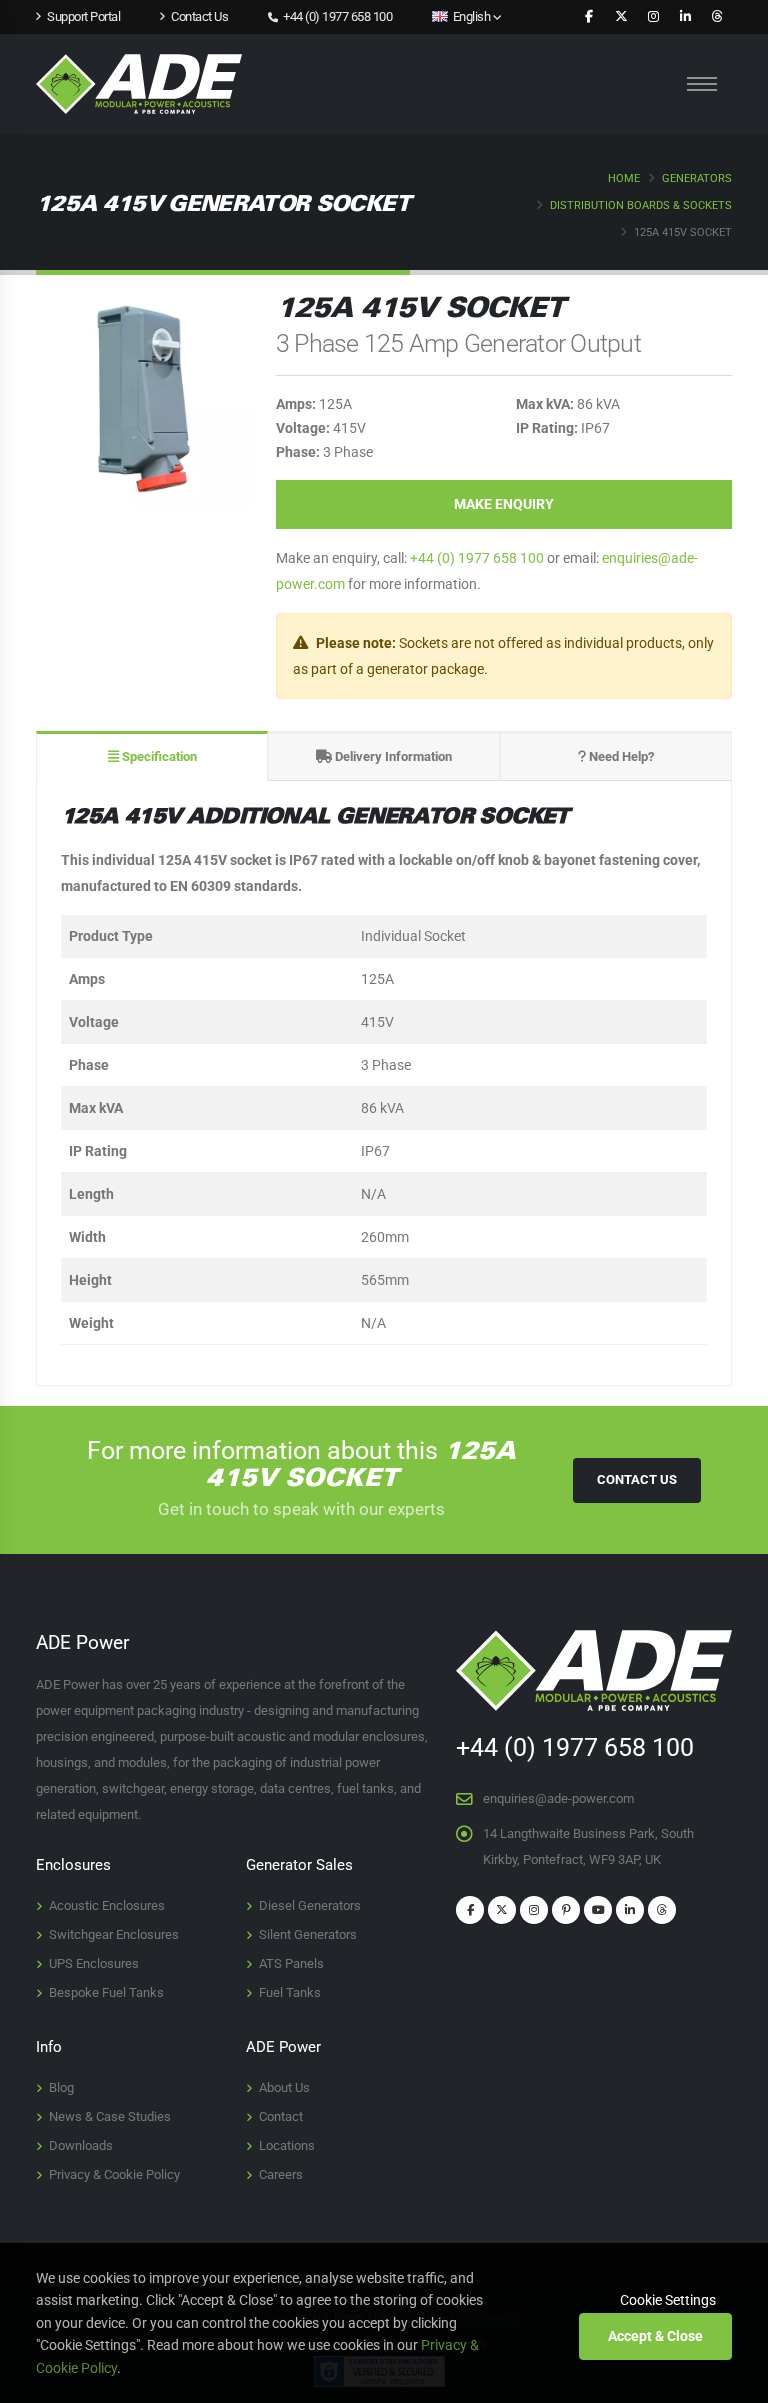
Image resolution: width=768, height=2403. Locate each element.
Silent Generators (308, 1934)
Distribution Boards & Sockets (641, 205)
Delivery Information (392, 756)
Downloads (81, 2145)
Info (49, 2047)
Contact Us (637, 1479)
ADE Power (283, 2047)
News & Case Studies (110, 2116)
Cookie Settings (668, 2300)
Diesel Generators (310, 1905)
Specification (158, 756)
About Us (284, 2087)
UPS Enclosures (94, 1963)
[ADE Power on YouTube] (598, 1910)
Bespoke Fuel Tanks (106, 1992)
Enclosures (73, 1865)
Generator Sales (299, 1865)
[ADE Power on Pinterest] (566, 1910)
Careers (281, 2174)
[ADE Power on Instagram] (653, 17)
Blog (61, 2087)
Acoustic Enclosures (107, 1905)
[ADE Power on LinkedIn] (685, 17)
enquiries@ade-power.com (558, 1798)
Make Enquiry (504, 504)
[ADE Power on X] (621, 17)
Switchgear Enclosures (114, 1934)
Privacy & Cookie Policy (114, 2174)
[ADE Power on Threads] (717, 17)
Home (624, 178)
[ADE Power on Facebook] (589, 17)
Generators (697, 178)
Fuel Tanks (290, 1992)
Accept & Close (655, 2336)
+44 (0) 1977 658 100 (336, 16)
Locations (287, 2145)
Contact (281, 2116)
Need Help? (620, 756)
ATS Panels (291, 1963)
